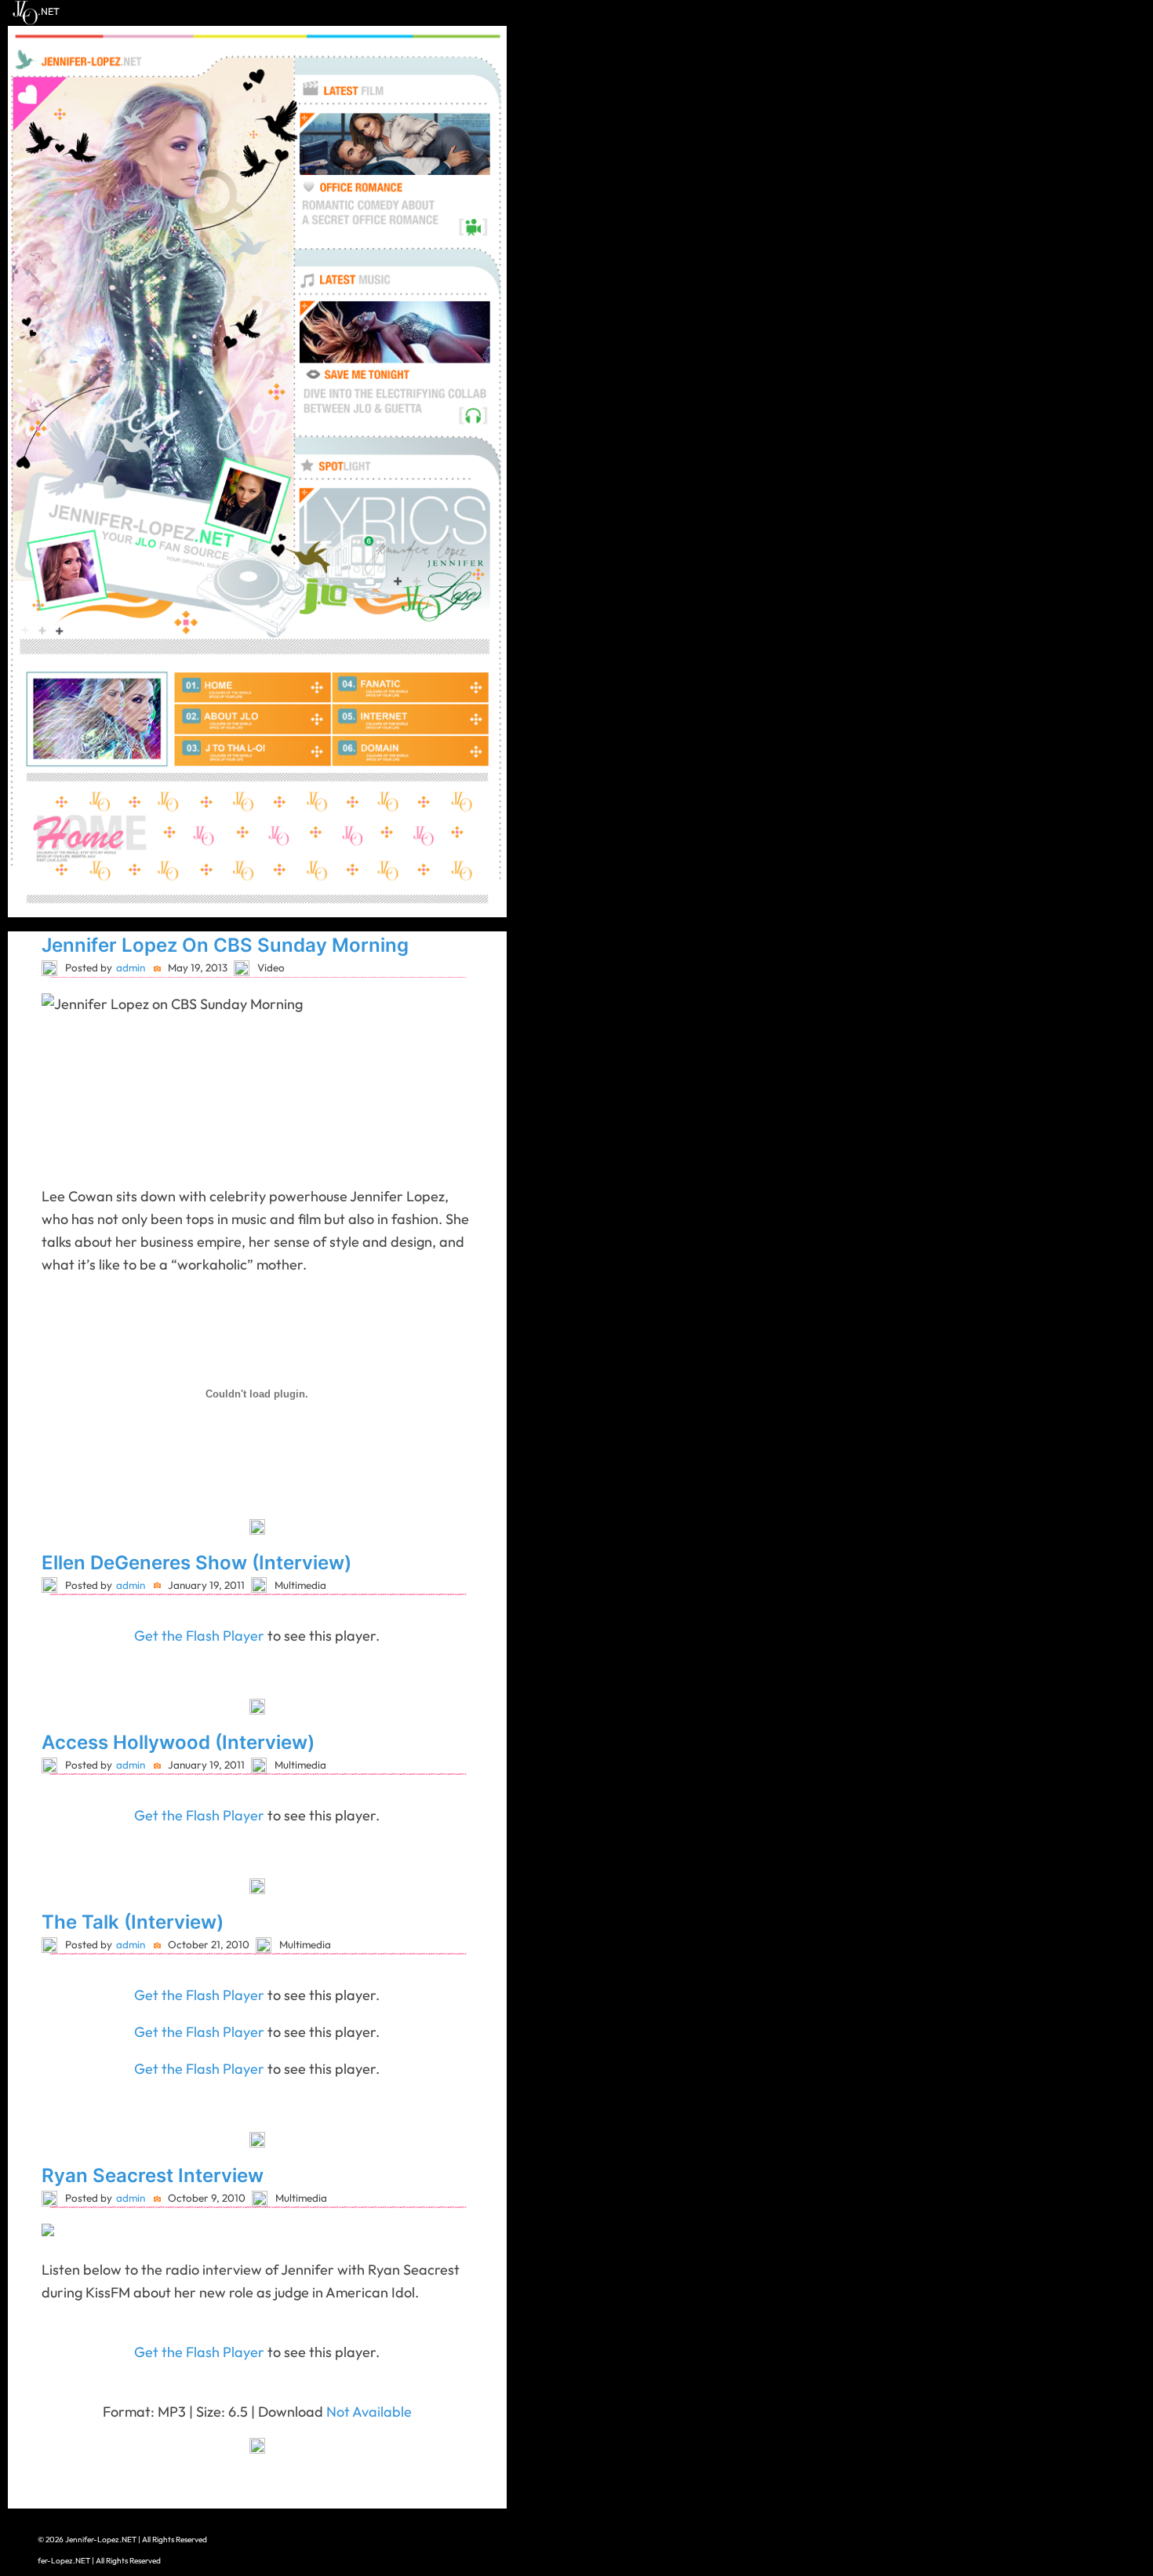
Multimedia (300, 1585)
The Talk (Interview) (133, 1922)
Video (271, 967)
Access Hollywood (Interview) (178, 1742)
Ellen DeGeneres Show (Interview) (196, 1563)
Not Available (369, 2412)
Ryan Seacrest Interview (153, 2175)
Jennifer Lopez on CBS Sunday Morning (225, 945)
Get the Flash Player (199, 1636)
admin (131, 967)
